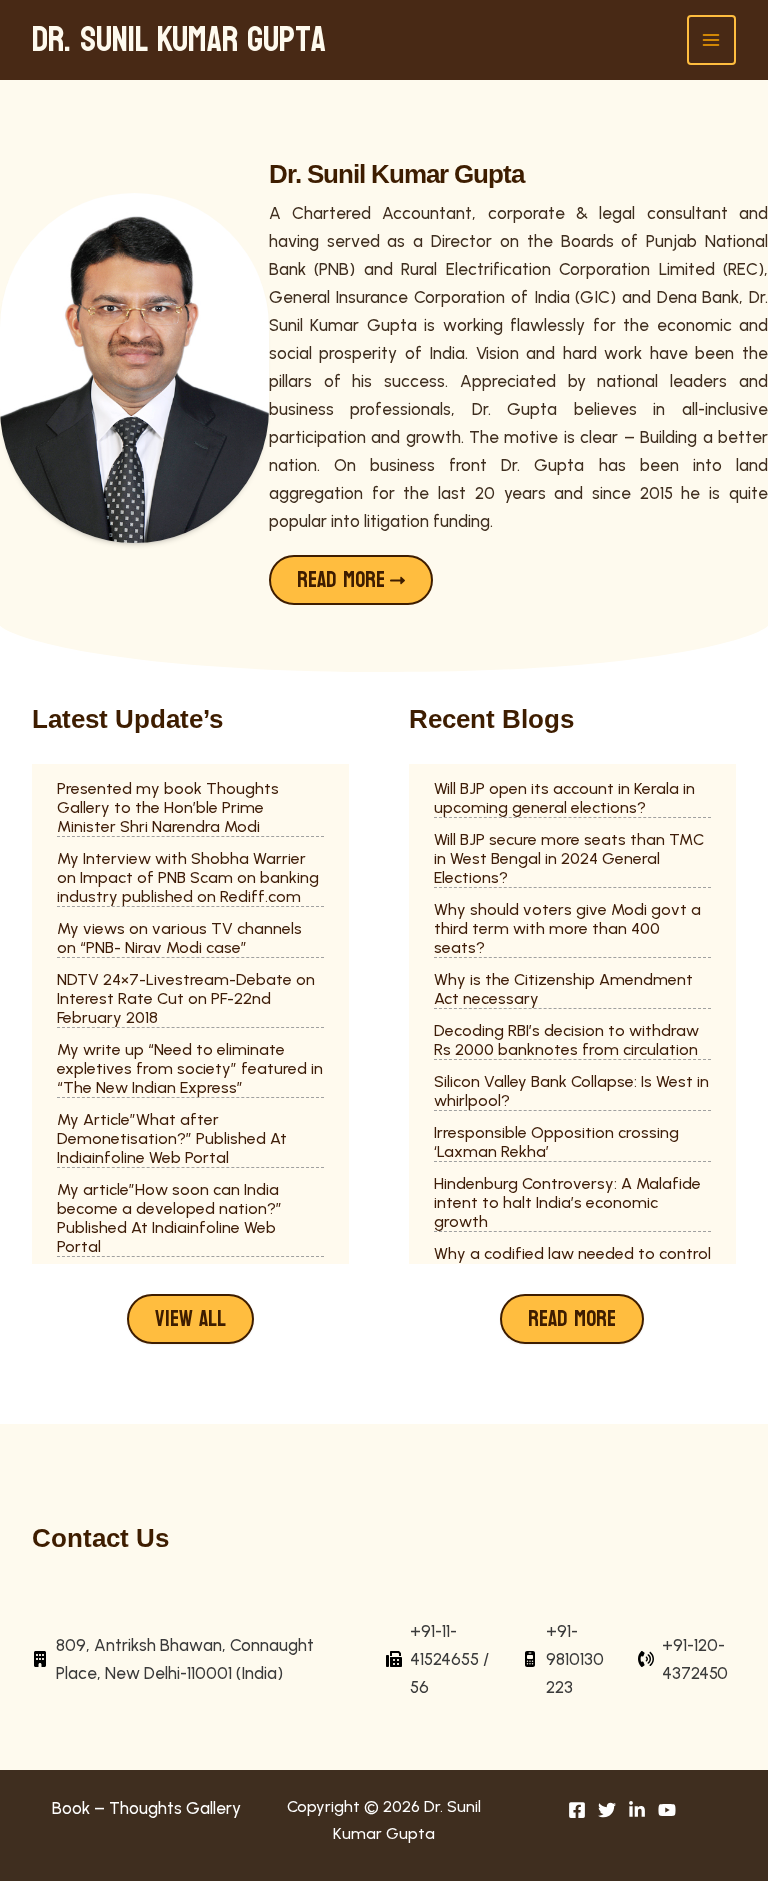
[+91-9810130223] (567, 1659)
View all (190, 1319)
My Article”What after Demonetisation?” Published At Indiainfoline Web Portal (172, 1138)
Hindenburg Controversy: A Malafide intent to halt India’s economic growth (567, 1202)
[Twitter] (607, 1810)
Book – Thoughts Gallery (146, 1808)
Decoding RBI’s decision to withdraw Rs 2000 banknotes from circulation (566, 1040)
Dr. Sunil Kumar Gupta (179, 40)
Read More (572, 1319)
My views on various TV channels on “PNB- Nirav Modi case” (179, 938)
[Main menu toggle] (712, 40)
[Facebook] (577, 1810)
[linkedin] (637, 1810)
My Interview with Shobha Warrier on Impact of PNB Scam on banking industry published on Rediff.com (188, 877)
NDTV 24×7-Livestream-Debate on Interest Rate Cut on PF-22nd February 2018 (186, 998)
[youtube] (667, 1810)
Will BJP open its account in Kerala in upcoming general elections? (564, 798)
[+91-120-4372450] (687, 1659)
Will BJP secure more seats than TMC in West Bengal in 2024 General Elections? (569, 858)
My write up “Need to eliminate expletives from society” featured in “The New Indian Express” (190, 1068)
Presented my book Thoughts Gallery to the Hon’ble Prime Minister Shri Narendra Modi (168, 807)
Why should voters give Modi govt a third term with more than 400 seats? (567, 928)
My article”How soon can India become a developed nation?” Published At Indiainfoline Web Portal (169, 1218)
